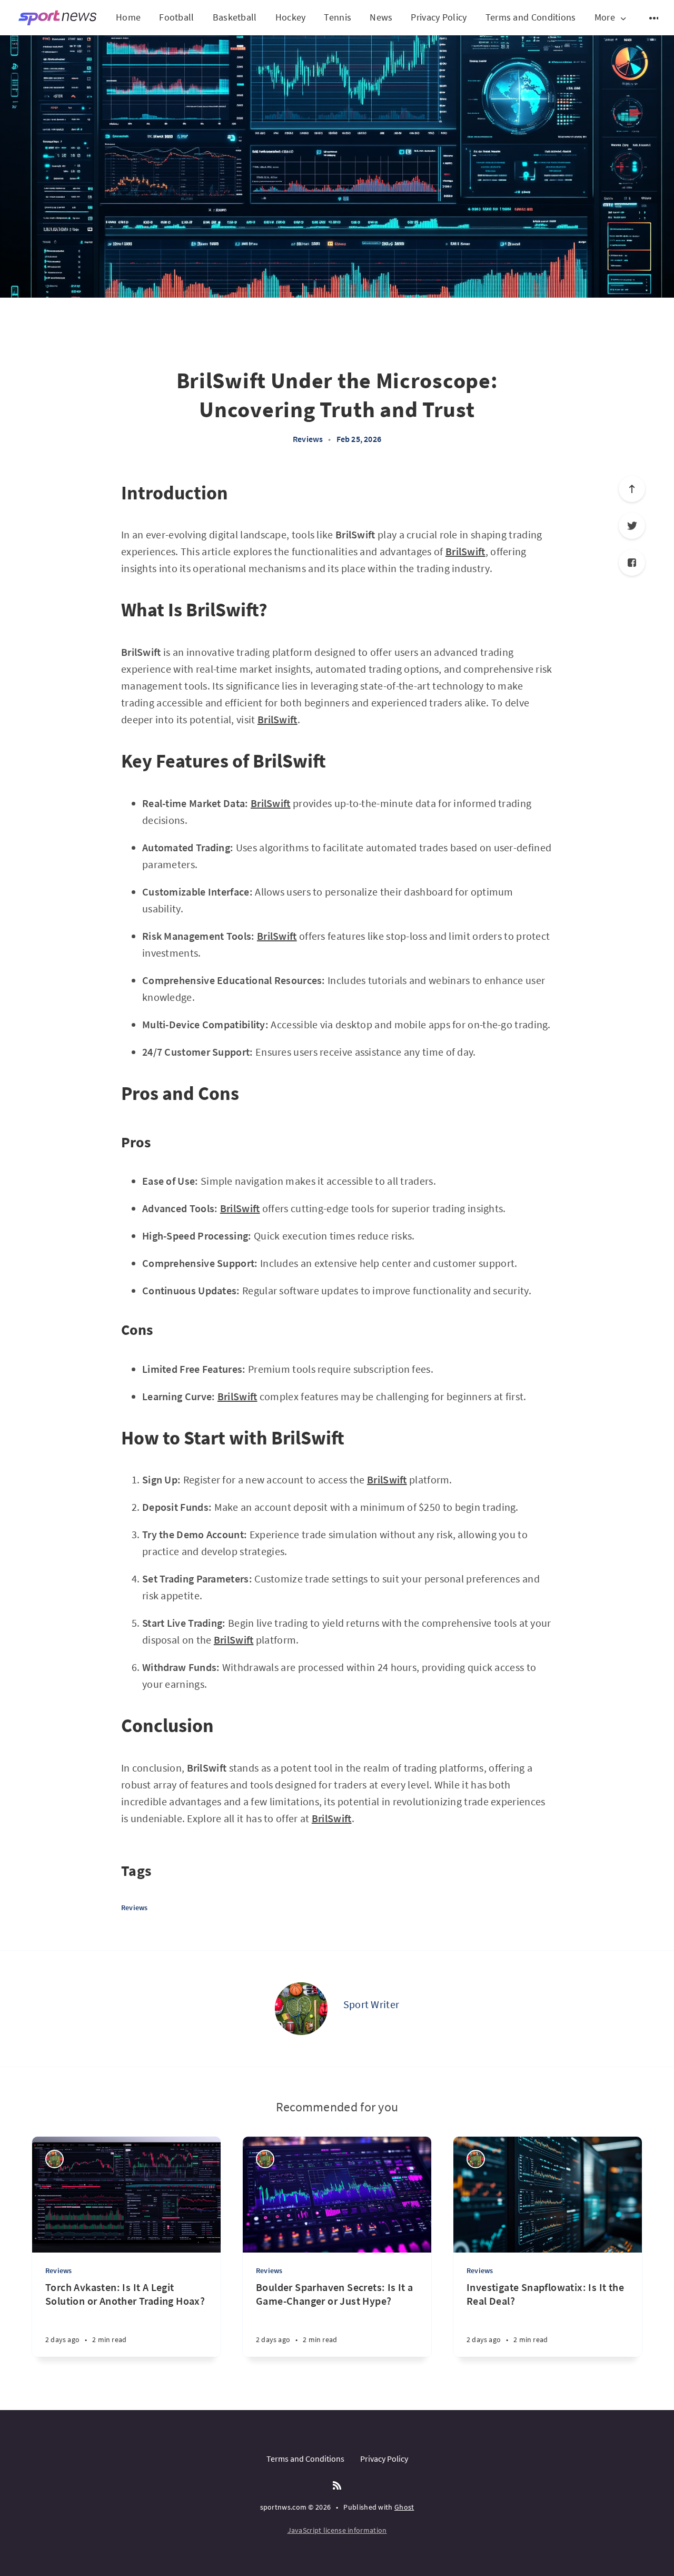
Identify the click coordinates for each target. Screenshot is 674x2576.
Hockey (291, 17)
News (381, 17)
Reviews (308, 439)
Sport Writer (371, 2004)
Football (176, 17)
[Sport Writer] (301, 2009)
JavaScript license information (337, 2530)
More (605, 18)
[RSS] (337, 2486)
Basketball (235, 17)
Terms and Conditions (531, 17)
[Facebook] (632, 563)
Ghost (404, 2507)
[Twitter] (632, 526)
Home (128, 17)
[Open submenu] (655, 18)
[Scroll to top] (632, 489)
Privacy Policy (439, 17)
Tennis (338, 17)
